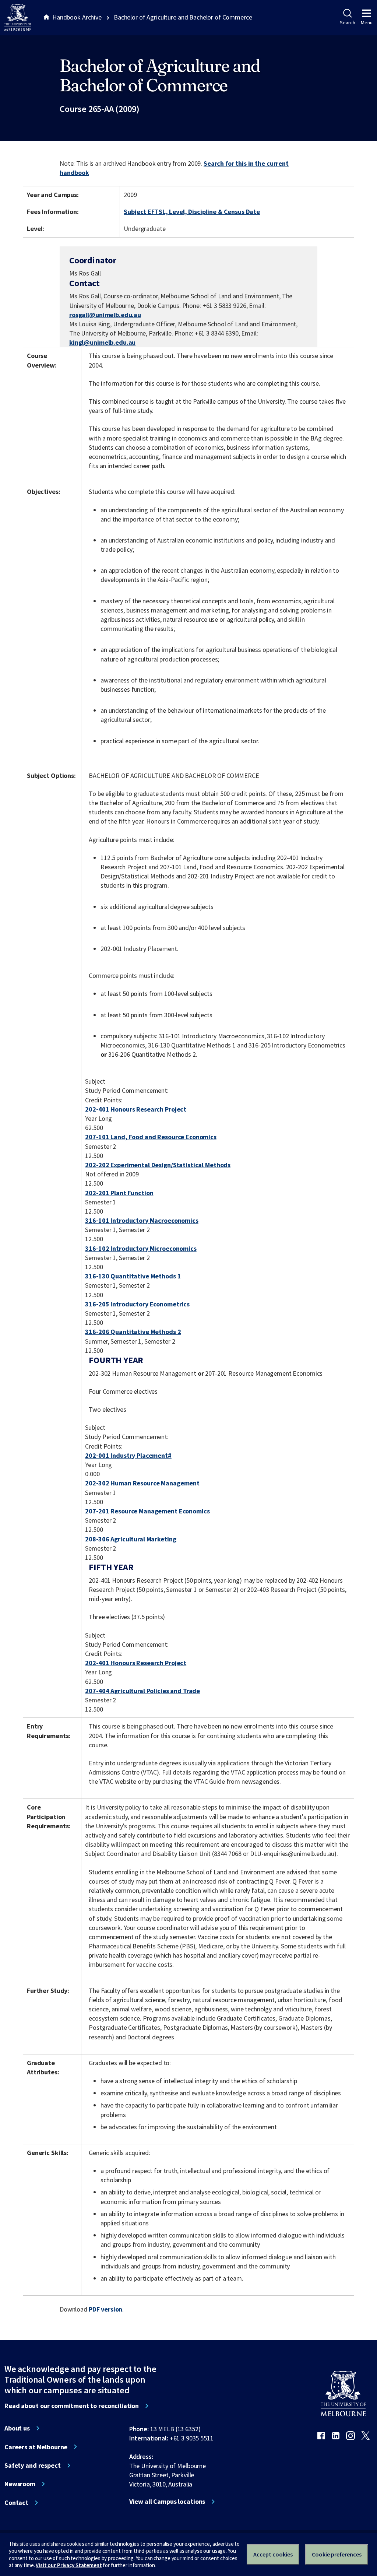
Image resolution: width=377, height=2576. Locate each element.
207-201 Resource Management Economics (147, 1511)
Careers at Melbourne (36, 2447)
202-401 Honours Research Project (136, 1109)
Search (347, 22)
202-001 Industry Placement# (128, 1455)
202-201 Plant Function (119, 1193)
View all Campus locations (167, 2502)
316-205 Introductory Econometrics (137, 1304)
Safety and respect (33, 2466)
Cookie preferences (337, 2554)
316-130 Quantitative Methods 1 (133, 1276)
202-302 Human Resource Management (142, 1483)
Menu (367, 22)
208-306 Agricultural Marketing (131, 1539)
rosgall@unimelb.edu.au (105, 315)
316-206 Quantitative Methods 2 (133, 1332)
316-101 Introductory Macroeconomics (142, 1220)
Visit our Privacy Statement (69, 2565)
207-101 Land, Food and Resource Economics (151, 1137)
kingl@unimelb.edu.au (102, 343)
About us (17, 2428)
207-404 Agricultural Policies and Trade (142, 1691)
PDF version (106, 2309)
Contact (16, 2503)
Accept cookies (273, 2554)
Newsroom (20, 2484)
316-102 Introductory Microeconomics (141, 1248)
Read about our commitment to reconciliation (72, 2406)
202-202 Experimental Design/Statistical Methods (158, 1165)
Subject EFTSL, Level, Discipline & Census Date (192, 212)
